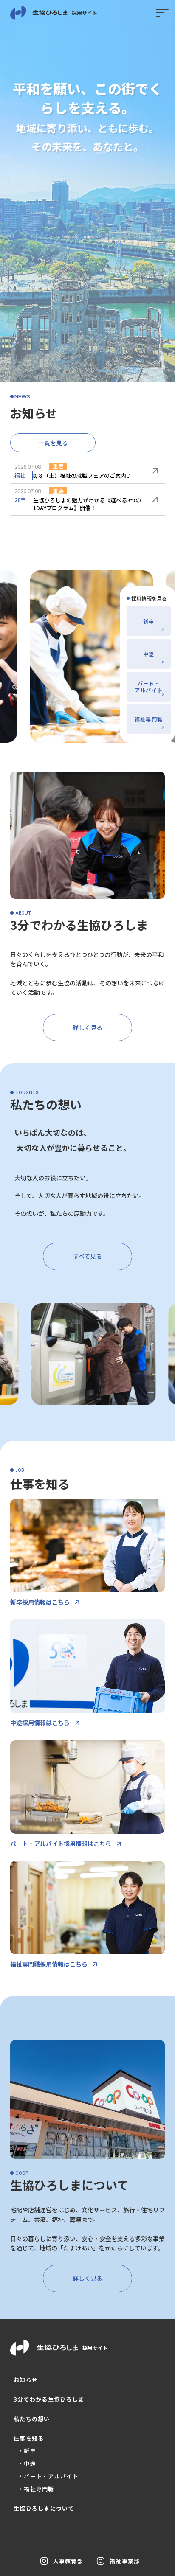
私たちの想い (32, 2419)
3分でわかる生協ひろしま (49, 2399)
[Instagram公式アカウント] (44, 2561)
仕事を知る (29, 2439)
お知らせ (26, 2380)
